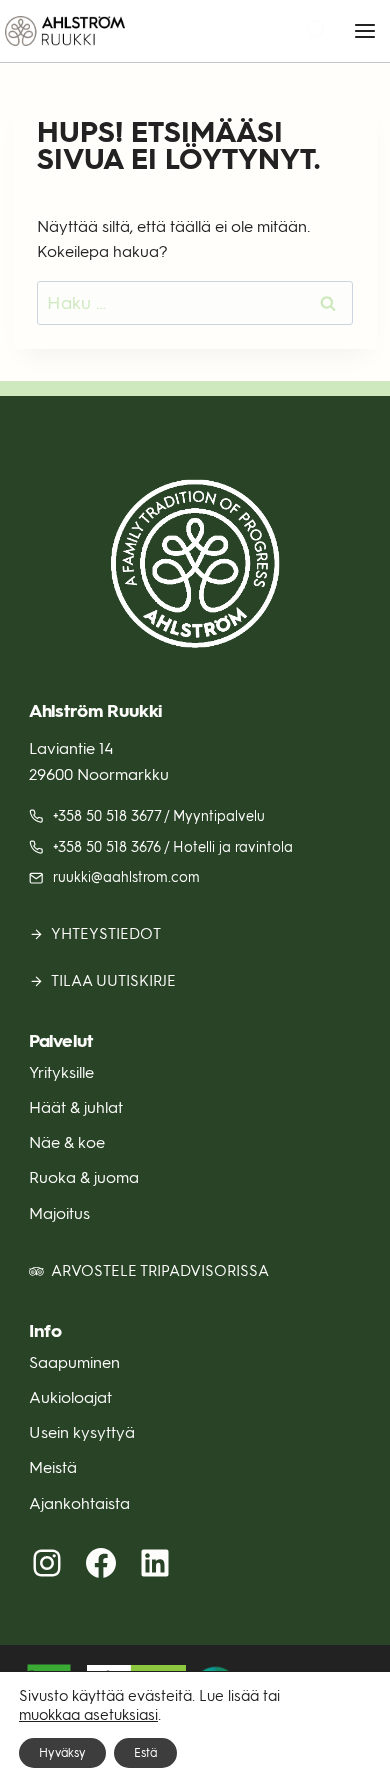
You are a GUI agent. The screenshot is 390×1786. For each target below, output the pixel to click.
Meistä (53, 1467)
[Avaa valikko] (364, 30)
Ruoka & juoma (84, 1177)
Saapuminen (74, 1362)
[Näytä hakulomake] (316, 31)
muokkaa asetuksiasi (88, 1715)
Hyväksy (62, 1753)
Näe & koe (67, 1142)
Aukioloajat (70, 1397)
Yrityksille (61, 1072)
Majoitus (59, 1213)
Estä (145, 1753)
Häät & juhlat (76, 1107)
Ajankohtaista (79, 1503)
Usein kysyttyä (82, 1432)
